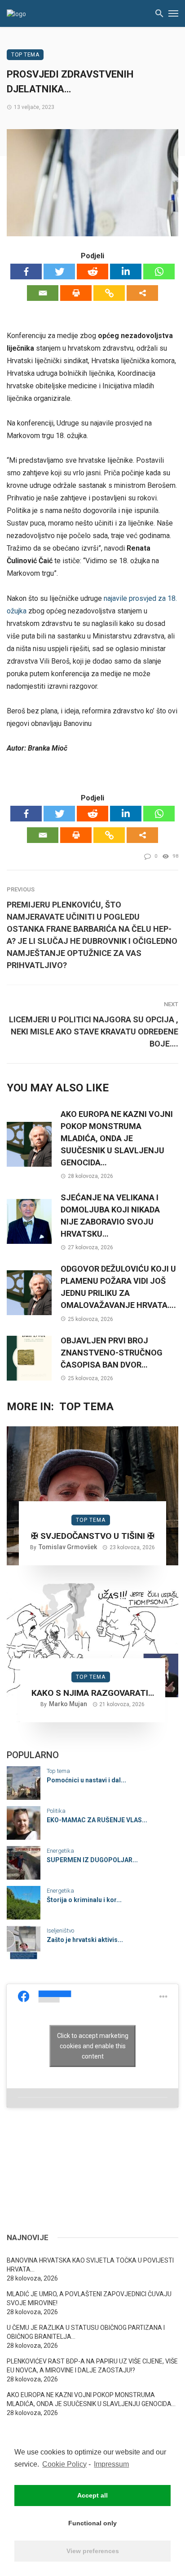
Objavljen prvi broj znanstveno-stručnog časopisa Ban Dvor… (112, 1353)
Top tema (25, 55)
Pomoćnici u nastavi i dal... (86, 1780)
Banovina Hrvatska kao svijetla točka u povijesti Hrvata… (90, 2265)
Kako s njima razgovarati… (93, 1693)
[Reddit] (92, 272)
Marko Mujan (68, 1704)
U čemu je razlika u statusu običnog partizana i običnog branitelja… (86, 2332)
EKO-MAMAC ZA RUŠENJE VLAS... (97, 1820)
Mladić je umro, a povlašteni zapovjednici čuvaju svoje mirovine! (89, 2298)
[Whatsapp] (159, 272)
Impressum (111, 2464)
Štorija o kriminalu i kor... (84, 1900)
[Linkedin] (126, 272)
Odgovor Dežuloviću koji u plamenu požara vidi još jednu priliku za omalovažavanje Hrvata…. (118, 1287)
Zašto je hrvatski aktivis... (85, 1940)
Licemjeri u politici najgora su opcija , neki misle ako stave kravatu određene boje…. (94, 1032)
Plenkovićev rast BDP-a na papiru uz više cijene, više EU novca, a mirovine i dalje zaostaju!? (92, 2366)
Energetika (60, 1851)
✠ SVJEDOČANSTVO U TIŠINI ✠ (93, 1536)
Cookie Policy (64, 2464)
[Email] (43, 293)
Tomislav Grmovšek (68, 1547)
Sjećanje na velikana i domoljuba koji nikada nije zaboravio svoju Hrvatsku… (110, 1216)
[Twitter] (59, 272)
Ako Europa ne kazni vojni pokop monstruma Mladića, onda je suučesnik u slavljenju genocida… (117, 1138)
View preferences (93, 2551)
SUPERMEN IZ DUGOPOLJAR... (92, 1860)
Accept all (92, 2495)
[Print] (76, 293)
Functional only (92, 2523)
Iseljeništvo (60, 1931)
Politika (56, 1811)
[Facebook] (26, 272)
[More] (142, 293)
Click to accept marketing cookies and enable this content (93, 2046)
